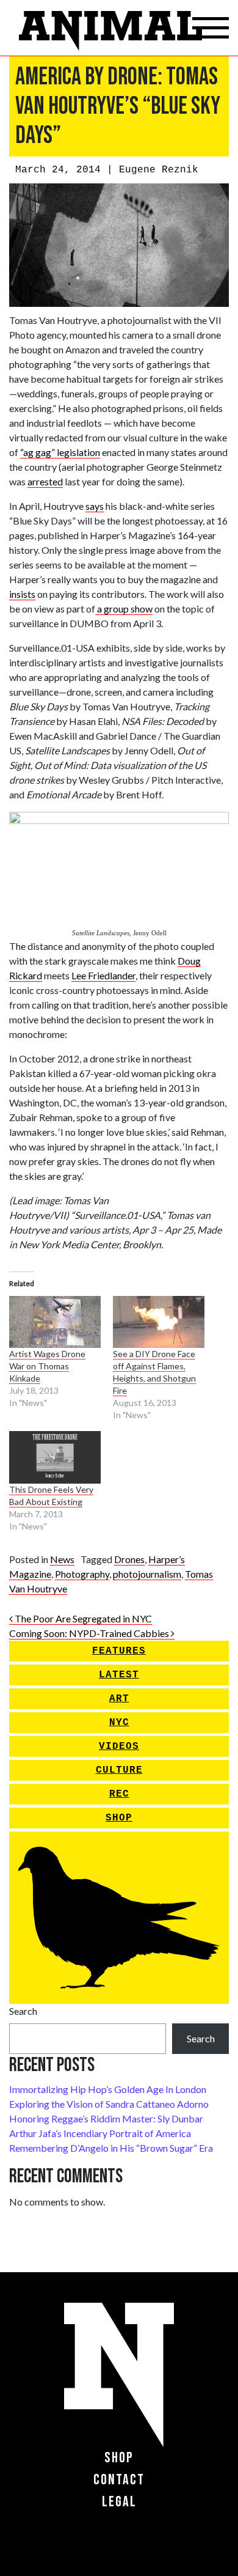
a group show (124, 609)
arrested (45, 481)
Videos (119, 1746)
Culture (119, 1770)
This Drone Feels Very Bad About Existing (51, 1496)
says (95, 506)
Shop (119, 1818)
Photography (82, 1574)
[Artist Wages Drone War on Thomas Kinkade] (55, 1322)
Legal (119, 2502)
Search (23, 2011)
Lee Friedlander (103, 975)
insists (22, 594)
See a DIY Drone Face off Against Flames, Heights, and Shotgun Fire (154, 1372)
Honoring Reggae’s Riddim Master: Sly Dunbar (106, 2118)
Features (119, 1651)
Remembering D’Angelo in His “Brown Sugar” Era (111, 2148)
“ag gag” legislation (60, 452)
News (62, 1559)
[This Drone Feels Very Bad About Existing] (55, 1457)
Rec (119, 1794)
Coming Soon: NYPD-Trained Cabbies (90, 1633)
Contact (119, 2480)
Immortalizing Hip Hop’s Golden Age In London (108, 2089)
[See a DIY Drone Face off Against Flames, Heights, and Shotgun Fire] (159, 1322)
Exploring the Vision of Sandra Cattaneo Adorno (109, 2104)
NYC (119, 1723)
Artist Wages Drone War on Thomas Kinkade (47, 1366)
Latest (119, 1675)
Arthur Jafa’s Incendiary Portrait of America (100, 2133)
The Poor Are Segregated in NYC (82, 1618)
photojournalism (147, 1574)
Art (119, 1699)
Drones (129, 1559)
